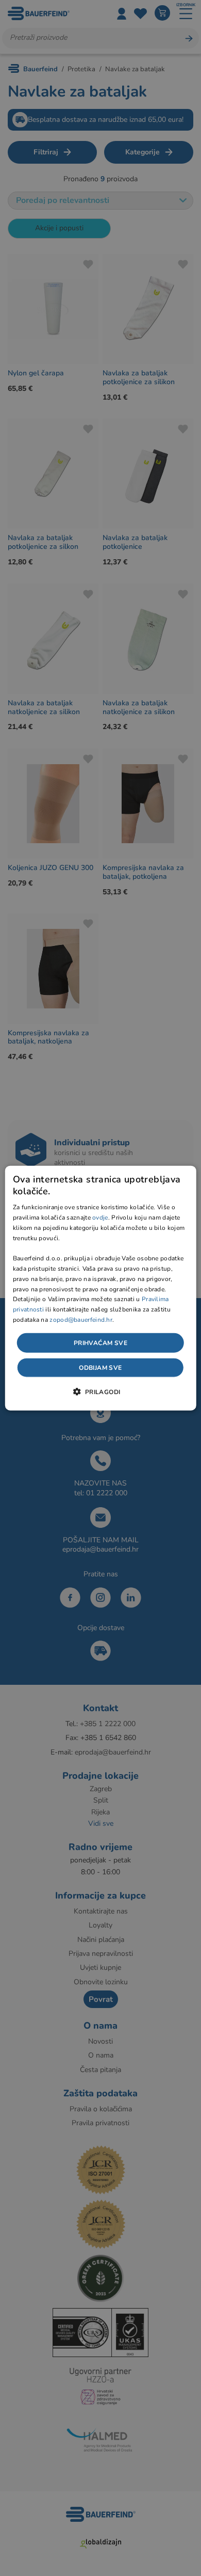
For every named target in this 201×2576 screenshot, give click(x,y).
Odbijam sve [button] (100, 1368)
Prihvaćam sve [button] (100, 1342)
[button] (100, 1392)
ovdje (100, 1218)
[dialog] (101, 1288)
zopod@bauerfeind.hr (81, 1320)
